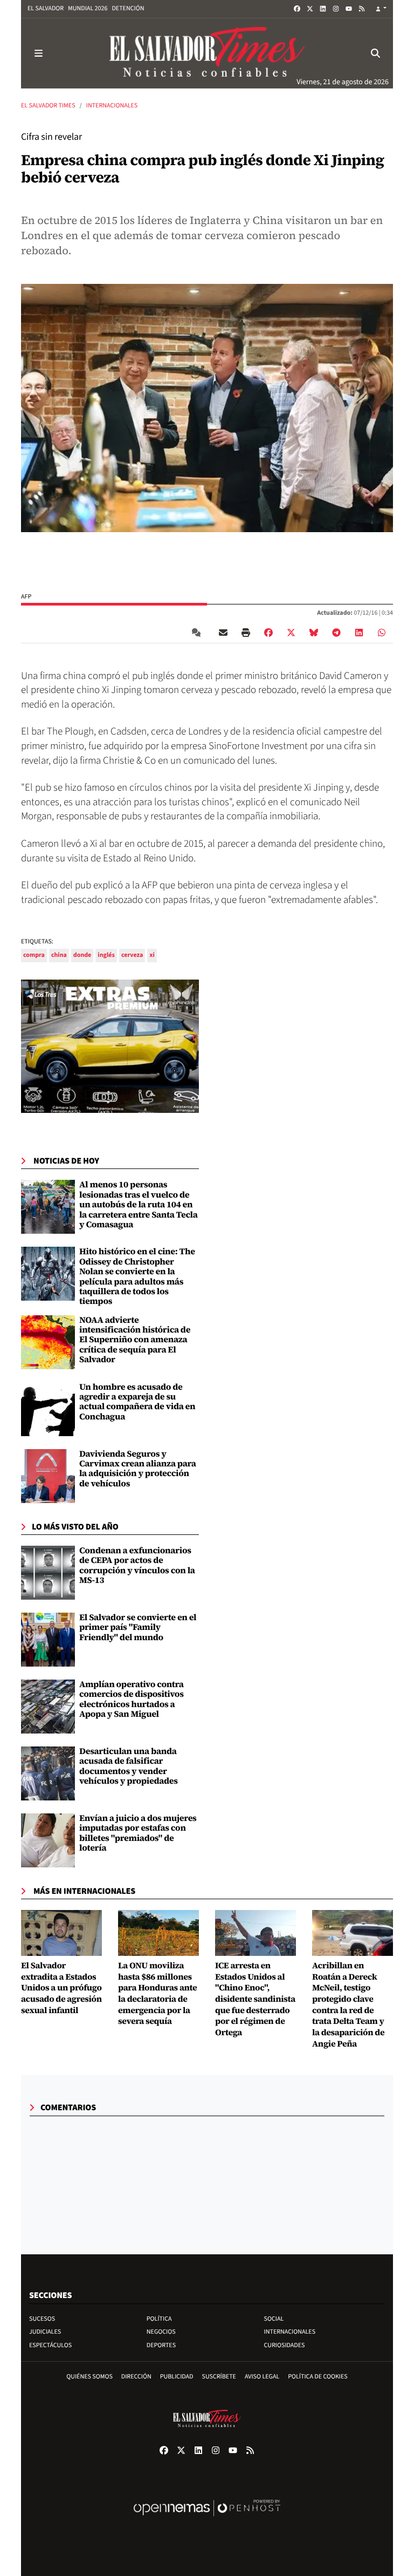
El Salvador (46, 8)
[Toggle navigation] (38, 53)
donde (82, 955)
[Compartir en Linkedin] (359, 633)
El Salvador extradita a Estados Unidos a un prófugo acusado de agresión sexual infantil (61, 1988)
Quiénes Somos (89, 2377)
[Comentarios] (198, 633)
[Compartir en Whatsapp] (382, 633)
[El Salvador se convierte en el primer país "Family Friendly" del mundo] (48, 1640)
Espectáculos (50, 2345)
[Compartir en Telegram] (336, 633)
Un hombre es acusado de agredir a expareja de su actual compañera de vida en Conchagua (137, 1402)
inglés (106, 955)
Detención (128, 8)
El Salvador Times (48, 106)
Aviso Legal (262, 2377)
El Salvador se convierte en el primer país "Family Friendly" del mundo (138, 1627)
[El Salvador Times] (207, 53)
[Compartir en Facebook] (268, 633)
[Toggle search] (376, 53)
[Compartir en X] (291, 633)
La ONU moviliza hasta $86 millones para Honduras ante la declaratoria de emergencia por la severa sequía (157, 1994)
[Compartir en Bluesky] (314, 633)
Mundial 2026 (88, 8)
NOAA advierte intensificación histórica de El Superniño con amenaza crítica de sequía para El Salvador (135, 1340)
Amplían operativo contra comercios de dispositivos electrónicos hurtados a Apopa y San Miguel (132, 1699)
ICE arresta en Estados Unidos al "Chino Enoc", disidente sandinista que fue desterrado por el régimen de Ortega (255, 1999)
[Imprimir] (246, 633)
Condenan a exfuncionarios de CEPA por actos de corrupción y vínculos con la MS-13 (137, 1565)
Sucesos (42, 2319)
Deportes (161, 2345)
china (59, 955)
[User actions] (381, 9)
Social (274, 2319)
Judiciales (45, 2332)
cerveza (132, 955)
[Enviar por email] (223, 633)
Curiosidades (285, 2345)
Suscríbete (219, 2377)
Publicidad (177, 2377)
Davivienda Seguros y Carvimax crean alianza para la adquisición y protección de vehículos (138, 1469)
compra (34, 955)
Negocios (161, 2332)
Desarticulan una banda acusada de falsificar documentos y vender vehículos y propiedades (129, 1766)
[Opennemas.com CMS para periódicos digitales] (207, 2519)
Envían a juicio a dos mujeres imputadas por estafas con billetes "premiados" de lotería (138, 1833)
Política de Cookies (318, 2377)
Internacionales (112, 106)
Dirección (136, 2377)
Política (159, 2319)
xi (152, 955)
